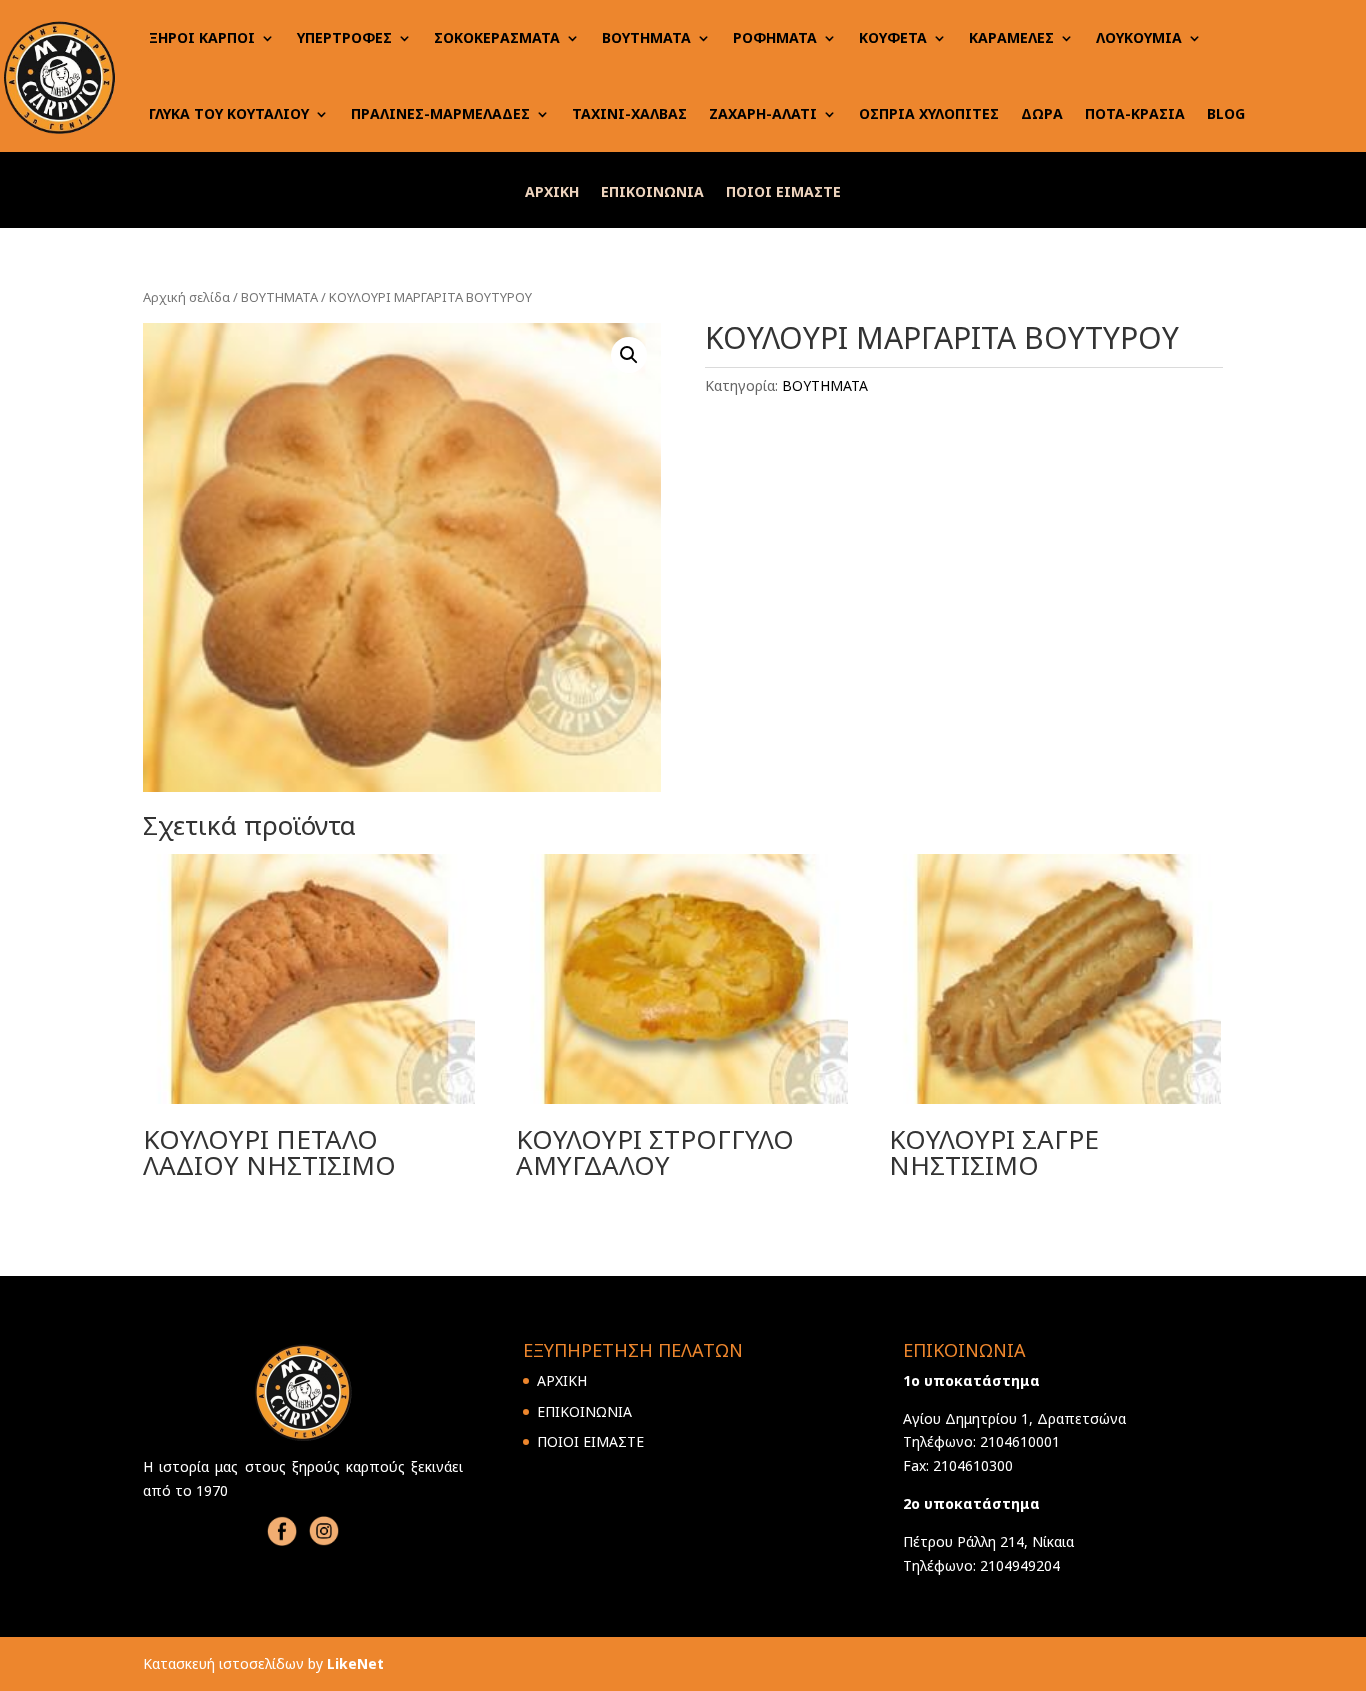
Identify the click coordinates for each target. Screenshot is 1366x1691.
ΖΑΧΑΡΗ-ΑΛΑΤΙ (763, 113)
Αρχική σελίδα (186, 297)
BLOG (1226, 113)
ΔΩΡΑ (1042, 113)
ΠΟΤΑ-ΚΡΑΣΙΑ (1135, 113)
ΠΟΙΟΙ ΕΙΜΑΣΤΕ (783, 193)
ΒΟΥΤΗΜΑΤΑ (646, 37)
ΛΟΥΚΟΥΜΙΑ (1139, 37)
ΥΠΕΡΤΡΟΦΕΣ (344, 37)
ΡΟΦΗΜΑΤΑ (775, 37)
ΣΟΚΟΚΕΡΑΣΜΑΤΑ (497, 37)
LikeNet (355, 1663)
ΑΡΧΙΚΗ (552, 193)
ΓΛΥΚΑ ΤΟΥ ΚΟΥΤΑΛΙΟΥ (229, 113)
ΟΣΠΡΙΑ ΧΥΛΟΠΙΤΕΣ (929, 113)
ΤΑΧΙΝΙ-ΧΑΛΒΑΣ (629, 113)
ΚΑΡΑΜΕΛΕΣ (1011, 37)
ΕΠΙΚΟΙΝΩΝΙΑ (652, 193)
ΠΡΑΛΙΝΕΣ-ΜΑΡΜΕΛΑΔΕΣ (440, 113)
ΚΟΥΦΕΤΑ (893, 37)
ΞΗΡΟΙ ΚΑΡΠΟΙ (202, 37)
